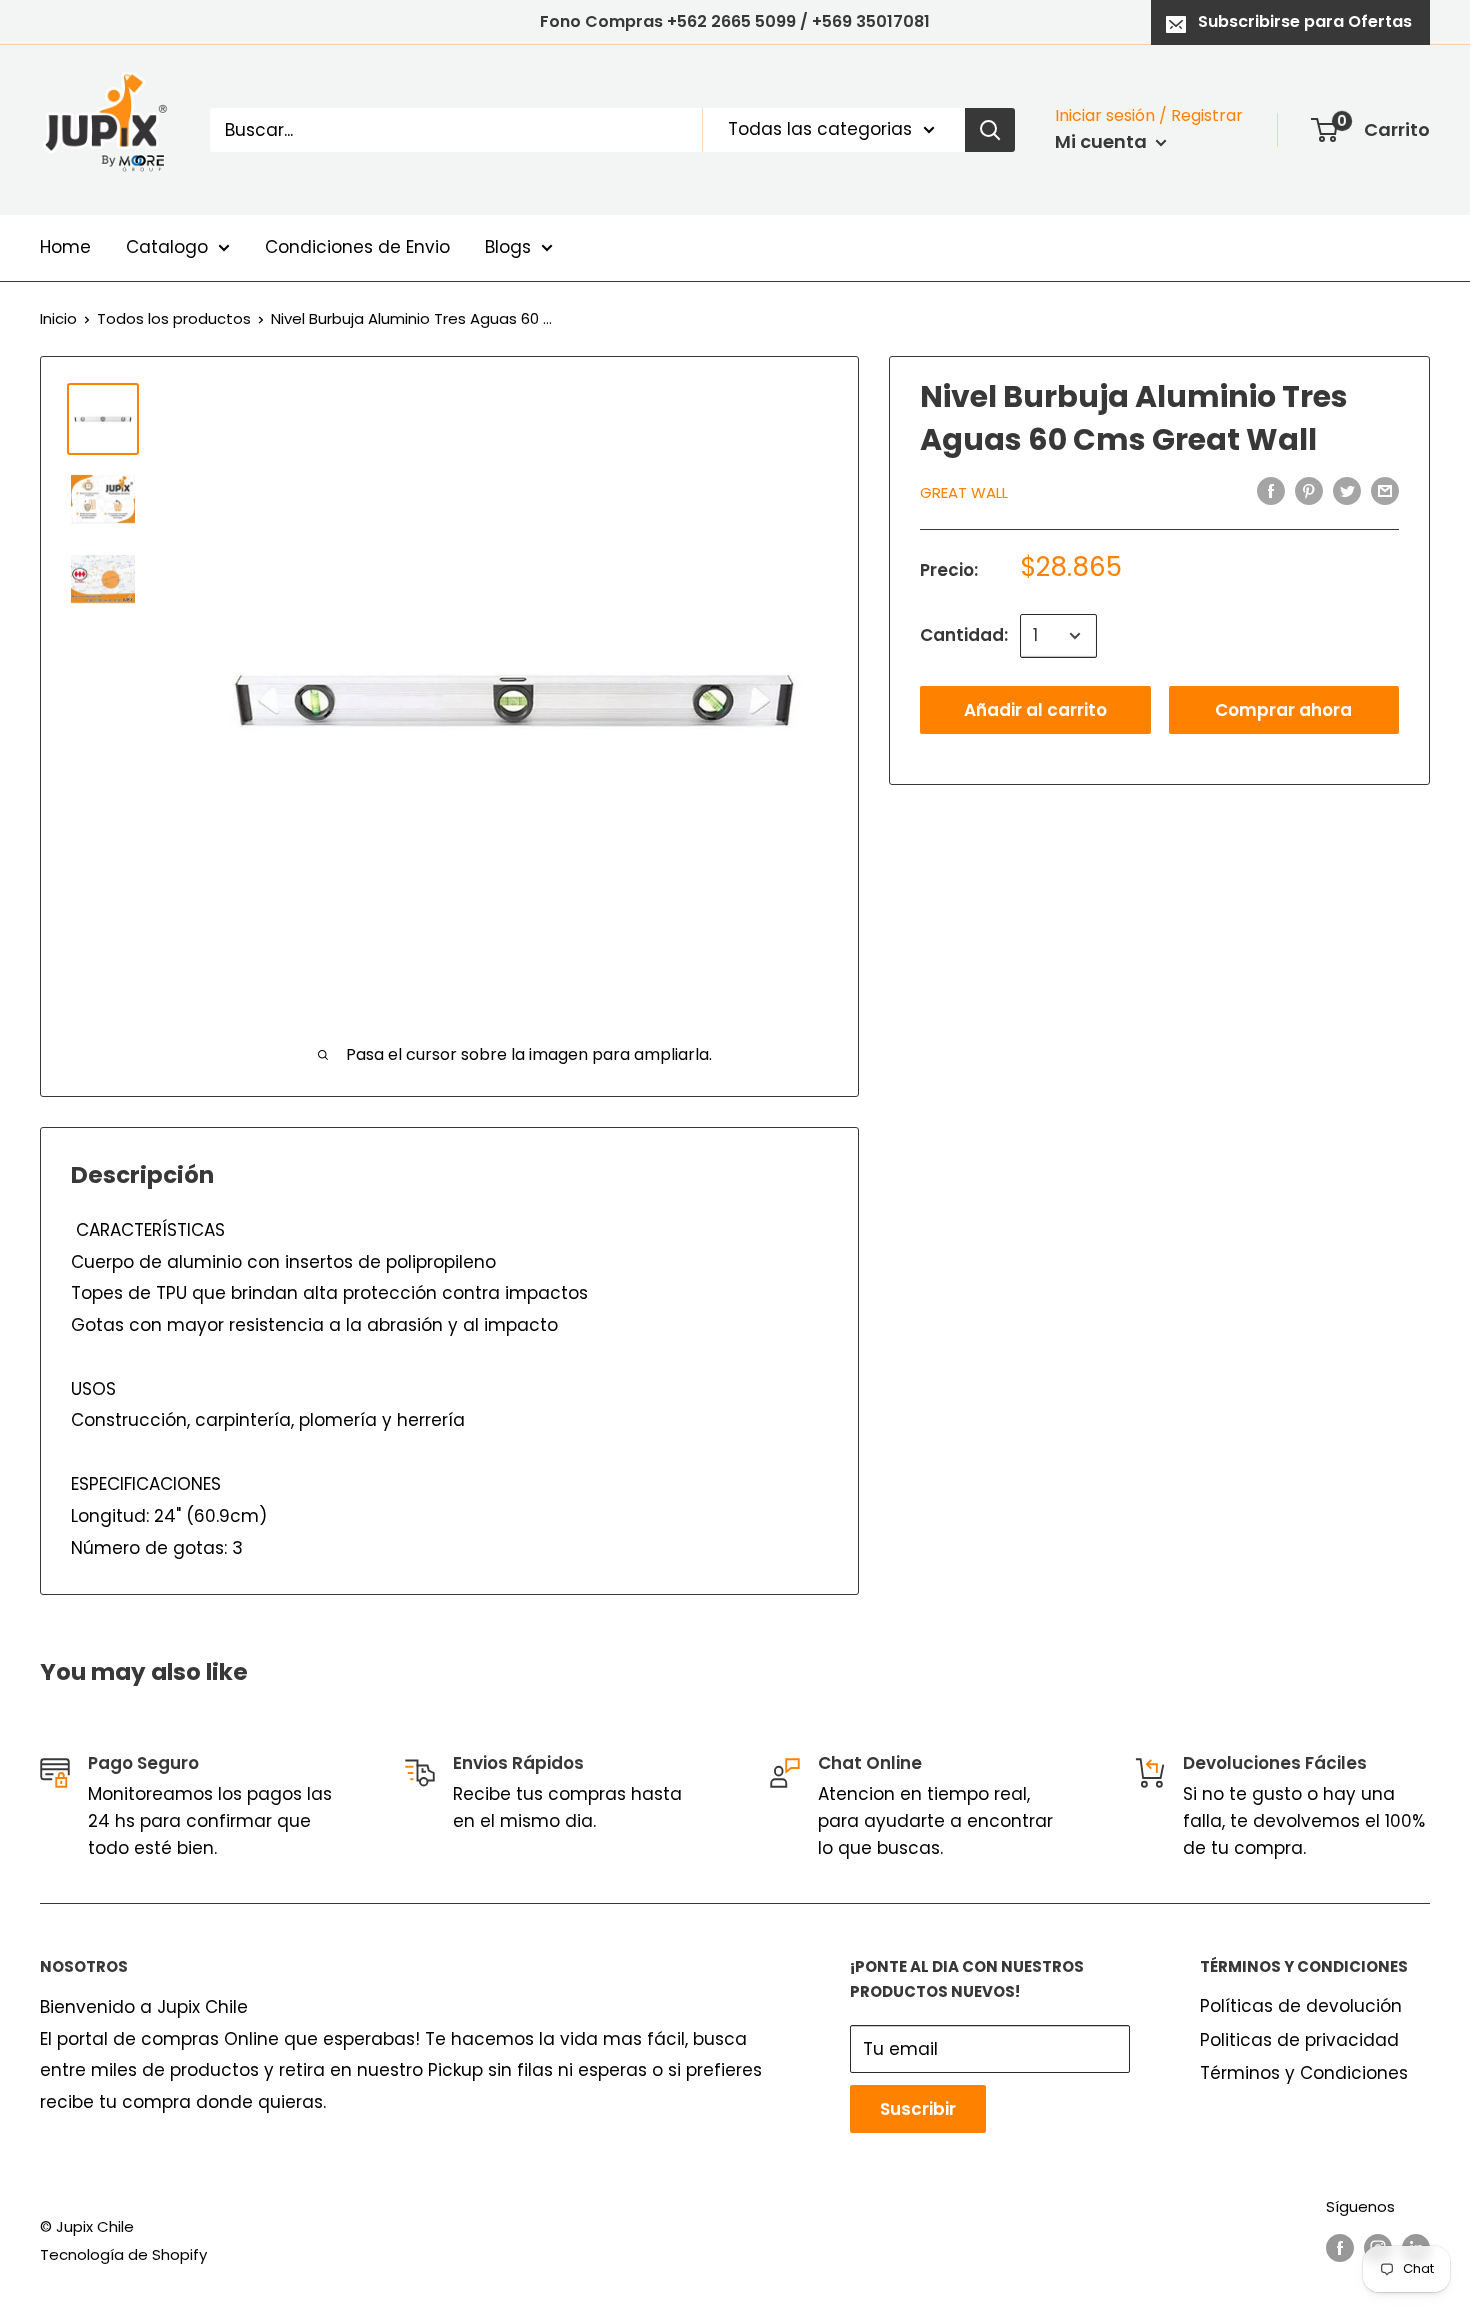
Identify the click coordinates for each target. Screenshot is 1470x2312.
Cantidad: (964, 635)
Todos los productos (174, 318)
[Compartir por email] (1385, 491)
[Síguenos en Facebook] (1340, 2247)
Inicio (58, 318)
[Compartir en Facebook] (1271, 491)
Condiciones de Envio (357, 247)
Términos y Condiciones (1304, 2073)
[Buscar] (990, 130)
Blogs (508, 247)
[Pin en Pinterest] (1309, 491)
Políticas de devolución (1301, 2006)
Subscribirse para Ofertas (1305, 21)
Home (65, 247)
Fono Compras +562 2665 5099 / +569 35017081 (735, 21)
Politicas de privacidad (1299, 2040)
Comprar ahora (1283, 710)
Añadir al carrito (1035, 710)
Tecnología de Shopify (123, 2254)
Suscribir (918, 2109)
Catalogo (167, 247)
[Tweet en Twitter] (1347, 491)
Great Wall (964, 492)
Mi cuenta (1103, 141)
